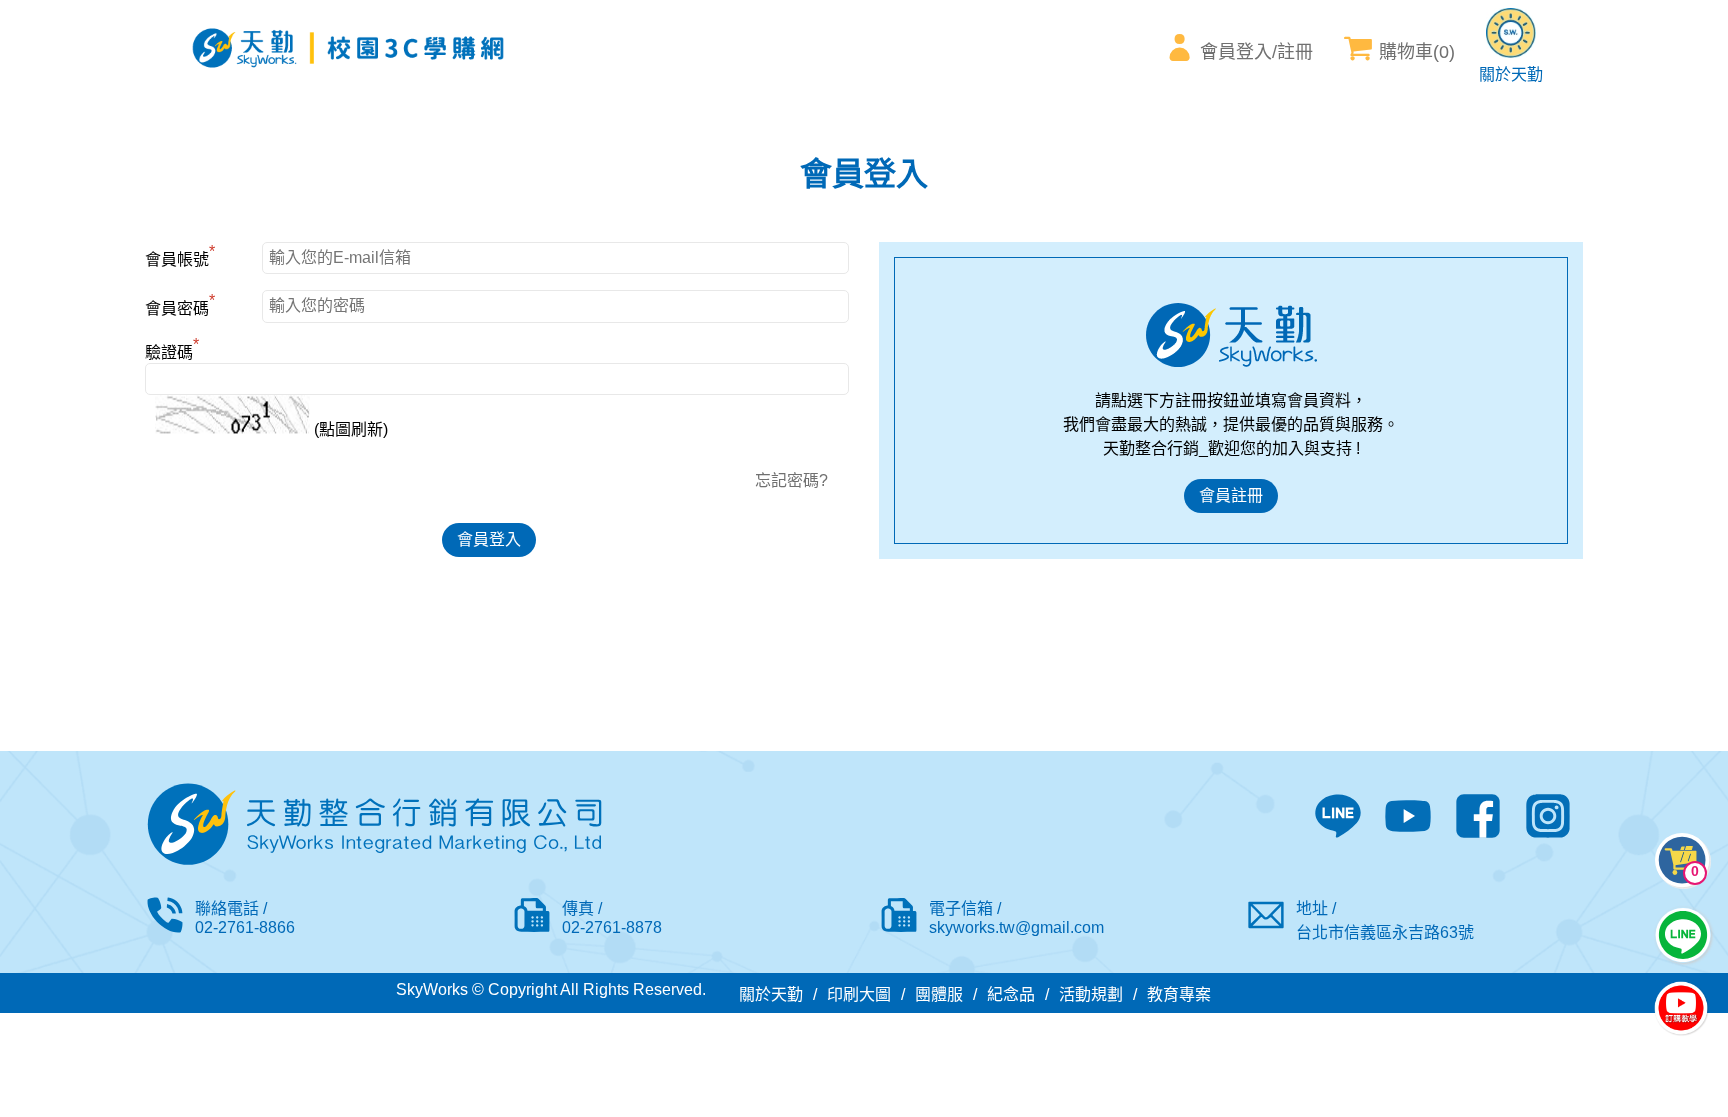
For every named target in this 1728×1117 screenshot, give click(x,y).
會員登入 (489, 539)
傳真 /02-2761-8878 (612, 918)
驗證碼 (172, 350)
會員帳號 (180, 257)
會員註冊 (1231, 495)
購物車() (1417, 52)
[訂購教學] (1681, 1010)
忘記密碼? (791, 480)
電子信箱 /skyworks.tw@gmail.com (1016, 918)
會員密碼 (180, 306)
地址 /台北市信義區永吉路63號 (1385, 920)
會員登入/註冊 (1256, 52)
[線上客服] (1683, 935)
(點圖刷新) (349, 429)
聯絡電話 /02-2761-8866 (245, 918)
